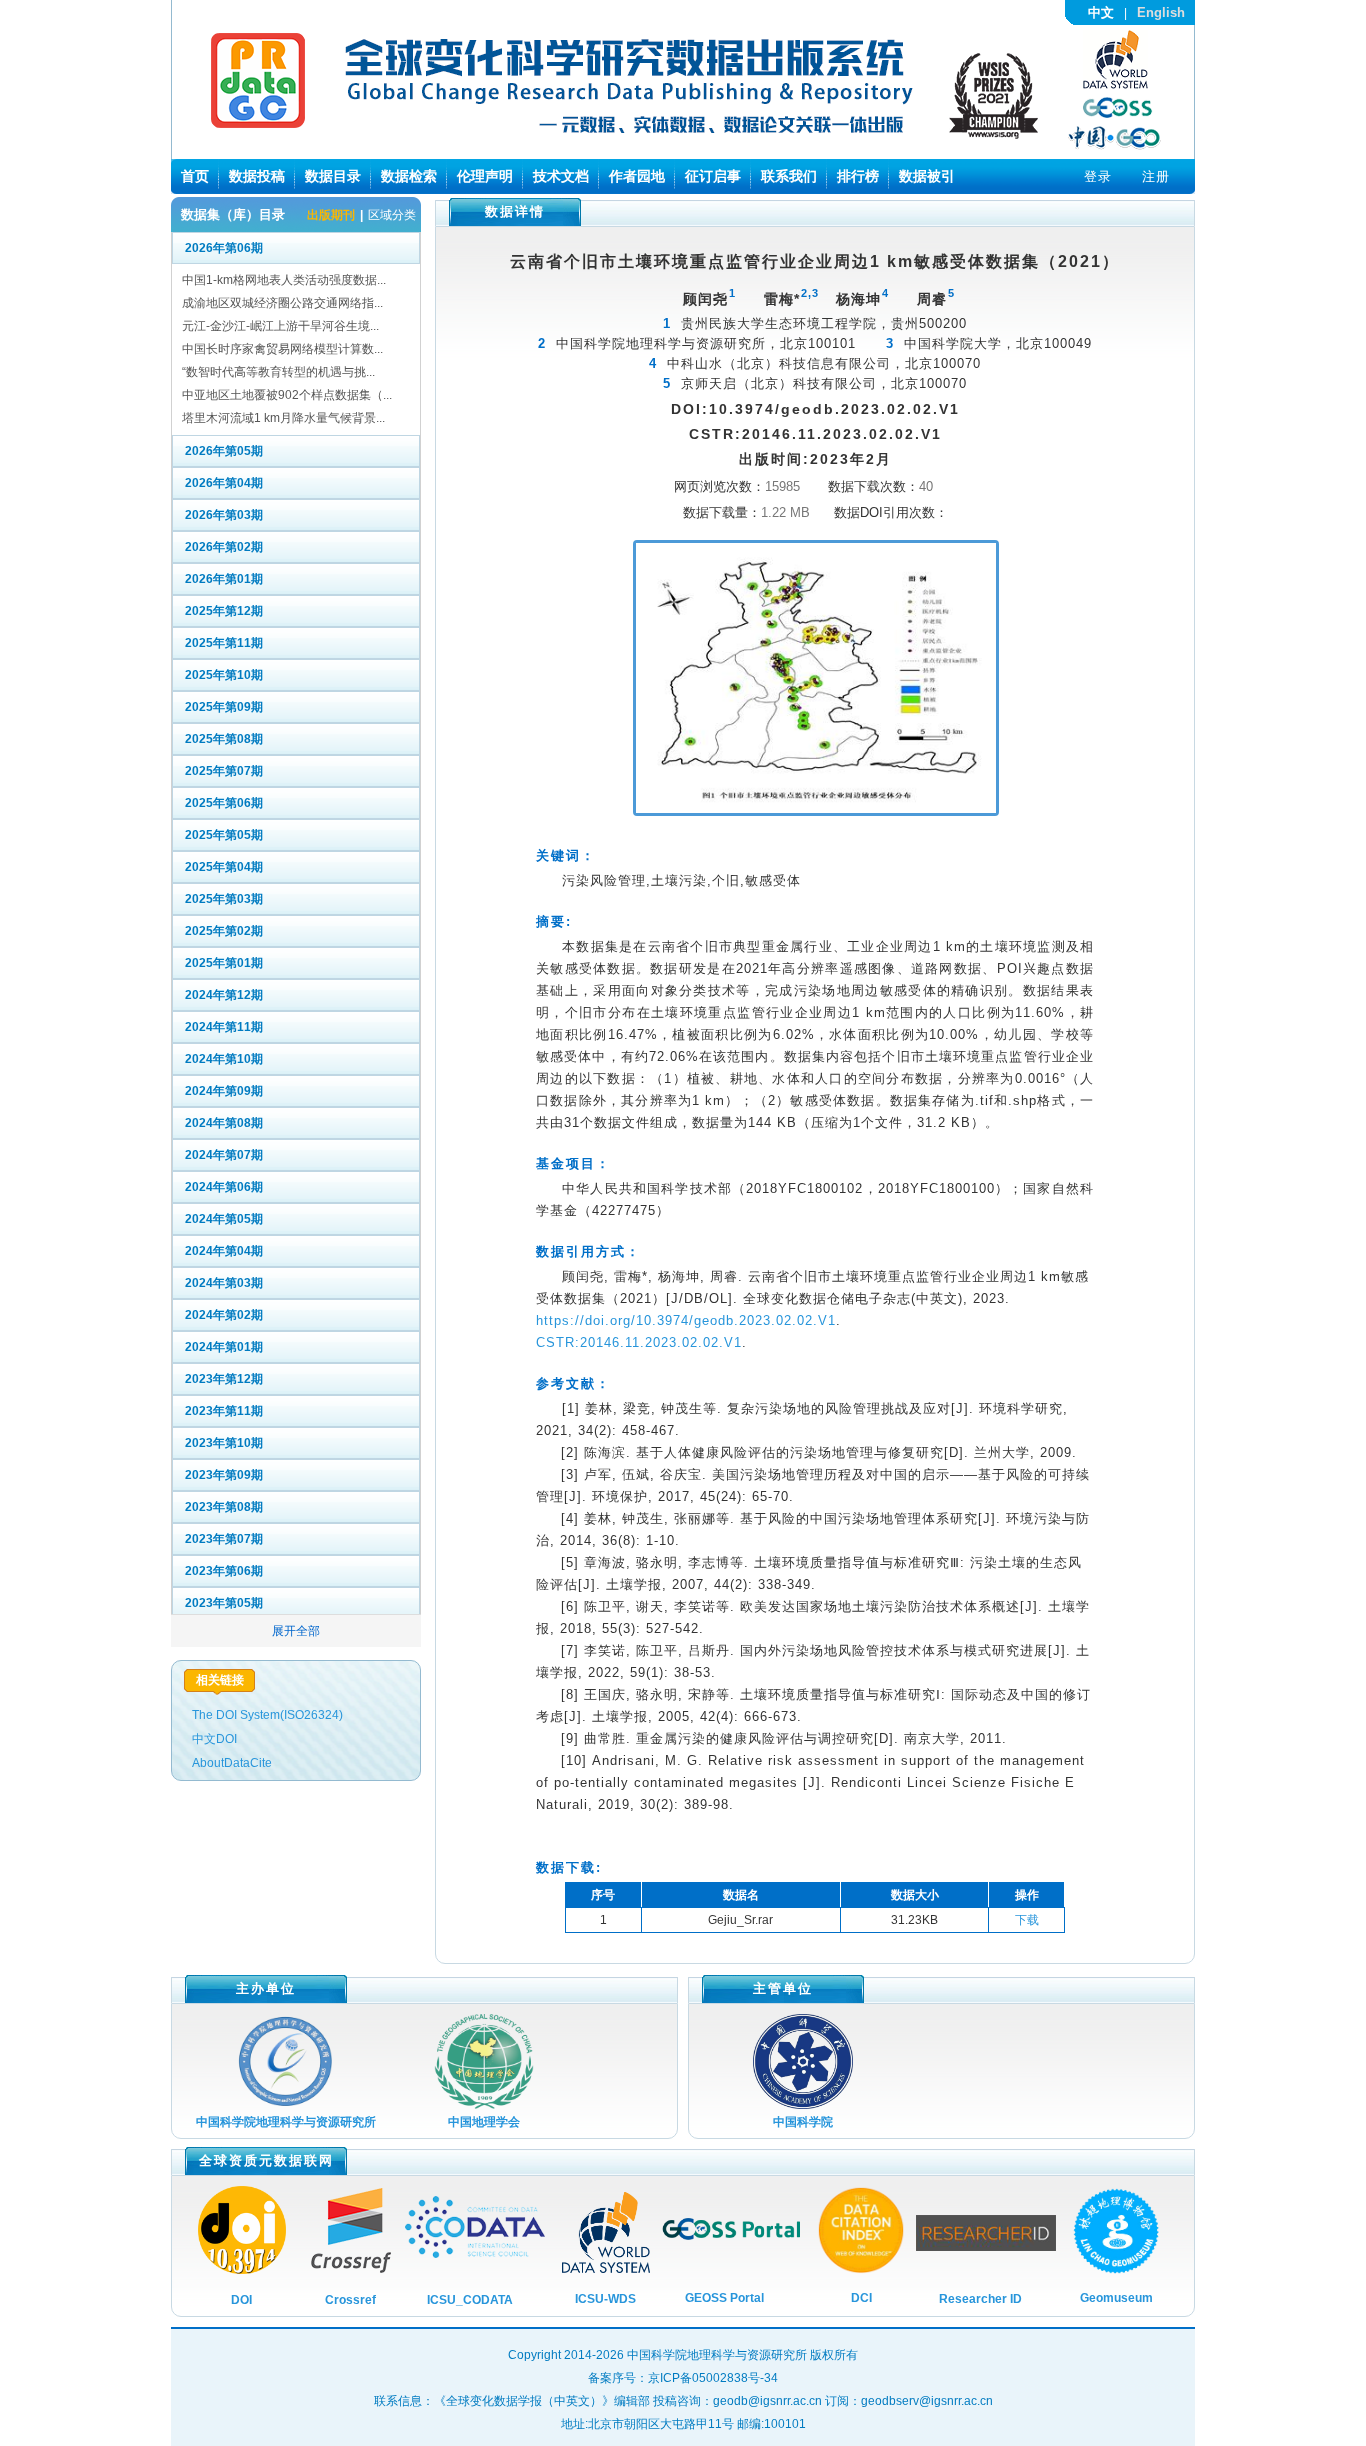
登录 (1098, 176)
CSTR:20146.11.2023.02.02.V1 (639, 1342)
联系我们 (789, 176)
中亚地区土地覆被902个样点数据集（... (287, 395)
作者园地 (637, 176)
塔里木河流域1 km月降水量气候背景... (283, 418)
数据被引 (927, 176)
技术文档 (561, 176)
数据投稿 (257, 176)
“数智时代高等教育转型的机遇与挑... (278, 372)
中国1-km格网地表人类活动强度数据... (284, 280)
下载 (1027, 1920)
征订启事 (713, 176)
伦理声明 (485, 176)
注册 (1156, 176)
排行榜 (858, 176)
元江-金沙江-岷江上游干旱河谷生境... (280, 326)
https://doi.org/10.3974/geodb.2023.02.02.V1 (686, 1320)
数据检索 (409, 176)
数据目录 (333, 176)
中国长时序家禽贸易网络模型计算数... (282, 349)
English (1161, 12)
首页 (195, 176)
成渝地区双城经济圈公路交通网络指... (282, 303)
